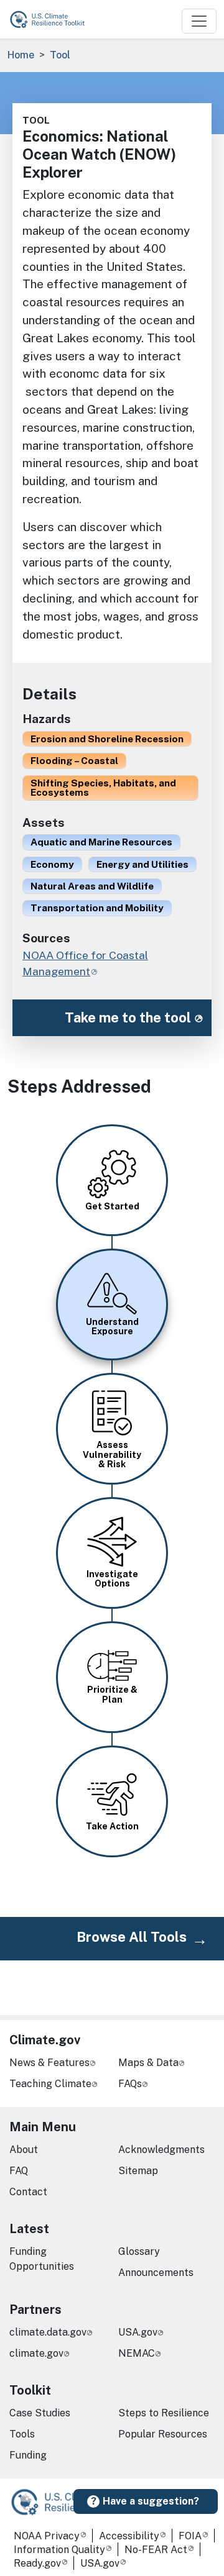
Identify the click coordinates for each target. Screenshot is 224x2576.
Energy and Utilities (142, 864)
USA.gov (138, 2332)
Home (21, 55)
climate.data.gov (48, 2332)
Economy (52, 864)
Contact (28, 2192)
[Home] (53, 19)
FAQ (19, 2171)
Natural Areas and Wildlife (92, 886)
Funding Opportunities (42, 2259)
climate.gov (36, 2353)
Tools (22, 2434)
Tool (60, 55)
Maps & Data (148, 2063)
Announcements (156, 2273)
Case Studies (40, 2413)
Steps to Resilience (164, 2413)
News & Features (49, 2063)
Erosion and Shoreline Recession (107, 739)
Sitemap (138, 2171)
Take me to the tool (128, 1017)
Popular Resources (163, 2434)
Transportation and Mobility (97, 908)
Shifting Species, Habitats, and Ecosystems (103, 787)
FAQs (130, 2084)
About (24, 2150)
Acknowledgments (161, 2150)
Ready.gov (37, 2563)
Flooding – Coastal (74, 760)
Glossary (139, 2251)
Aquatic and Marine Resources (101, 842)
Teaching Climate (50, 2084)
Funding (28, 2455)
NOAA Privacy (47, 2536)
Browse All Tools (132, 1937)
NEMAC (137, 2353)
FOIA (190, 2536)
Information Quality (59, 2550)
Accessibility (129, 2536)
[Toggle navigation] (199, 21)
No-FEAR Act (156, 2550)
